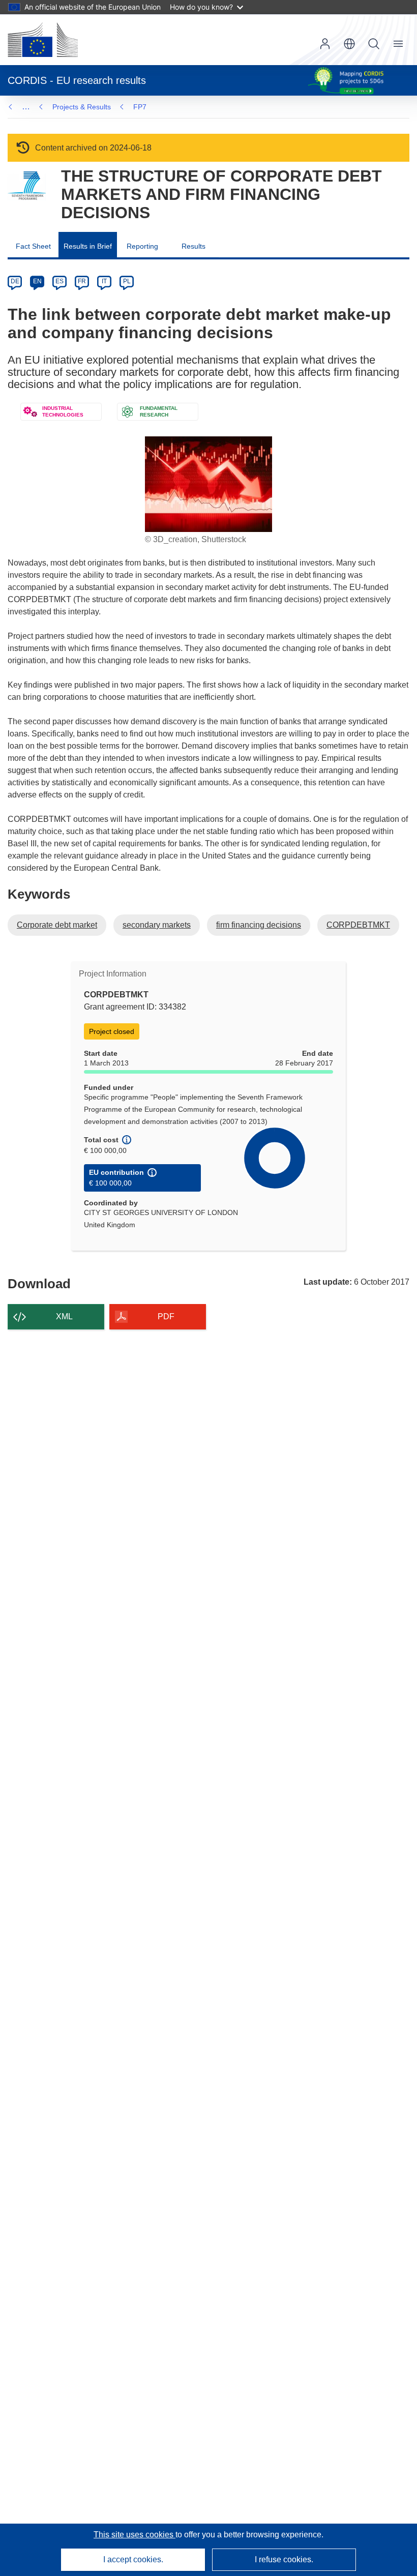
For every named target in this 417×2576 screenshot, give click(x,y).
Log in (325, 44)
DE (15, 281)
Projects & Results (82, 107)
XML (64, 1316)
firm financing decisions (259, 925)
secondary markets (157, 925)
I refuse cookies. (284, 2559)
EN (37, 281)
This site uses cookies (135, 2535)
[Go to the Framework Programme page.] (27, 186)
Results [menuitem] (193, 246)
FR (82, 281)
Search (374, 44)
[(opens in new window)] (43, 40)
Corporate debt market (57, 925)
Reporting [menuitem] (142, 246)
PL (127, 281)
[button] (349, 44)
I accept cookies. (133, 2559)
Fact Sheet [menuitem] (33, 246)
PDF (166, 1316)
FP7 (140, 107)
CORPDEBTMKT (358, 925)
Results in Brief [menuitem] (88, 246)
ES (59, 281)
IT (104, 281)
